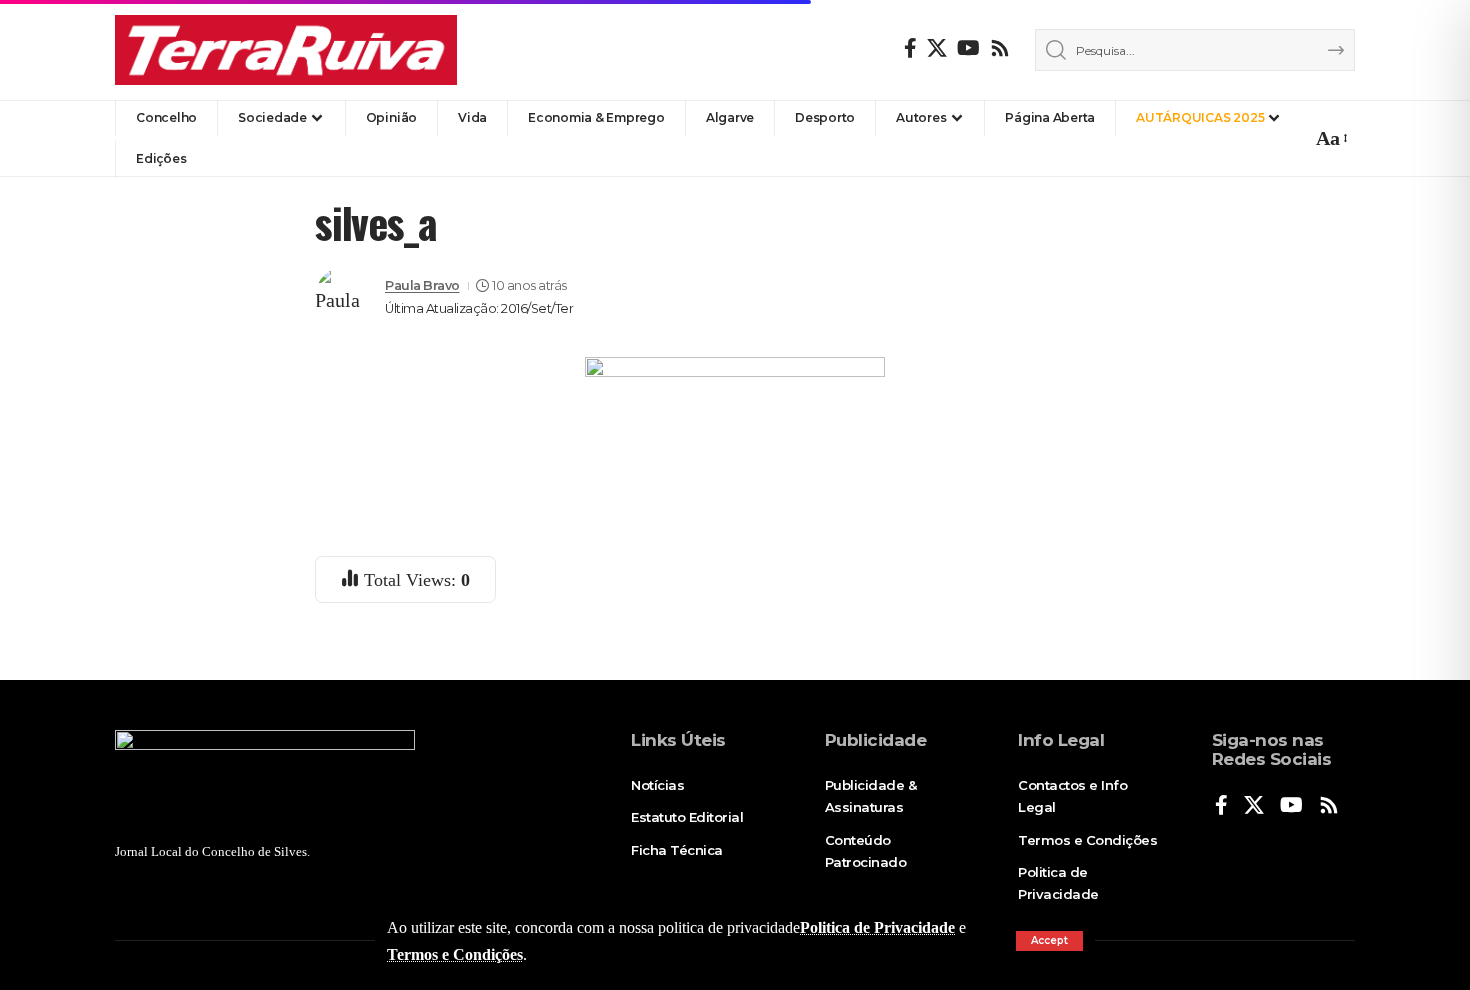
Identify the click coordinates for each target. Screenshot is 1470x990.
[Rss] (1000, 48)
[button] (1049, 941)
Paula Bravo (422, 285)
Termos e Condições (455, 954)
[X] (937, 48)
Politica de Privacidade (877, 927)
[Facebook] (910, 48)
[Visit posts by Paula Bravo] (345, 297)
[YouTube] (968, 48)
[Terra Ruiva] (286, 50)
